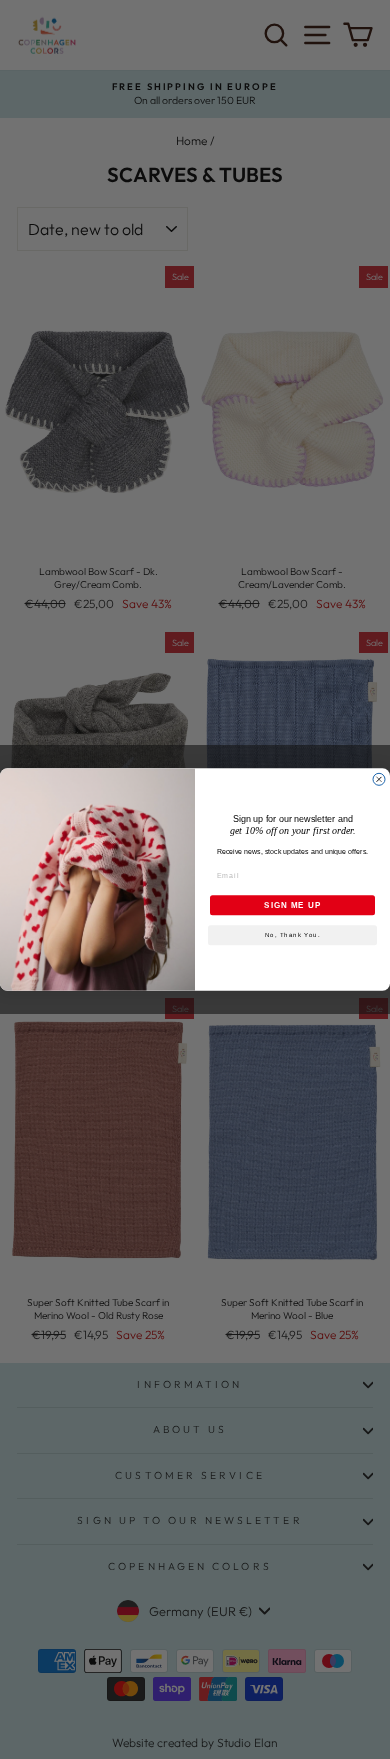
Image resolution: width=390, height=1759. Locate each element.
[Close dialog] (379, 779)
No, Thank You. (293, 935)
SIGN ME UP (292, 905)
